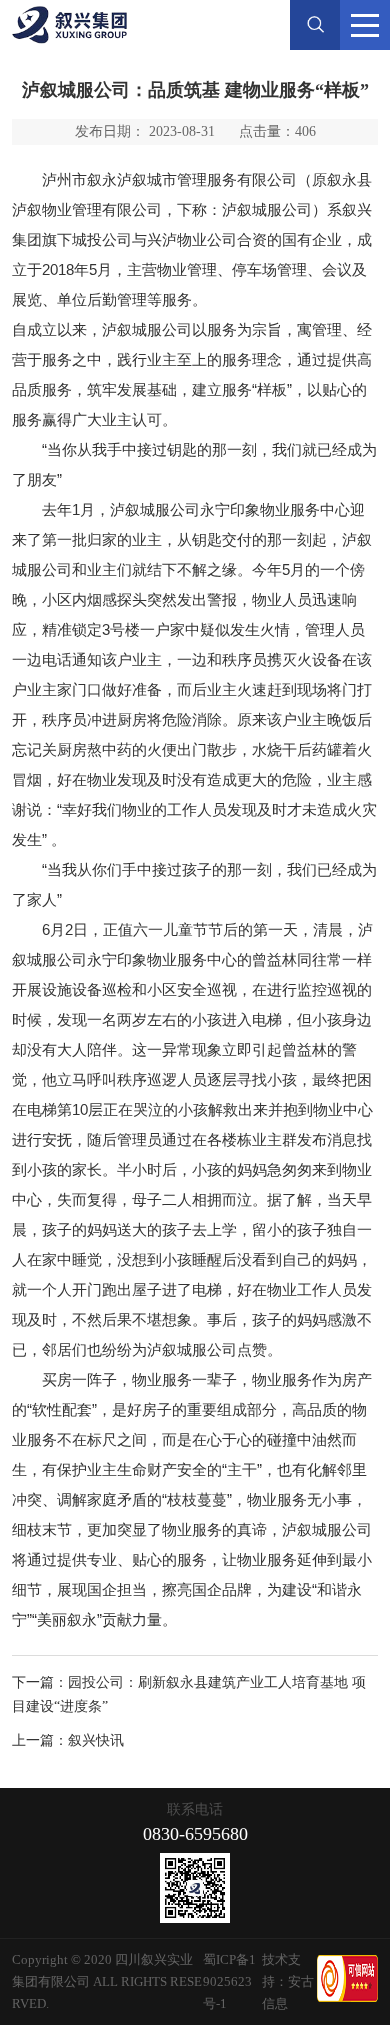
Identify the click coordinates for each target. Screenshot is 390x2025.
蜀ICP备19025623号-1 (229, 1981)
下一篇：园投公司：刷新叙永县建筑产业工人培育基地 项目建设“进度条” (189, 1694)
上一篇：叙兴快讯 (68, 1740)
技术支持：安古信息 (288, 1981)
